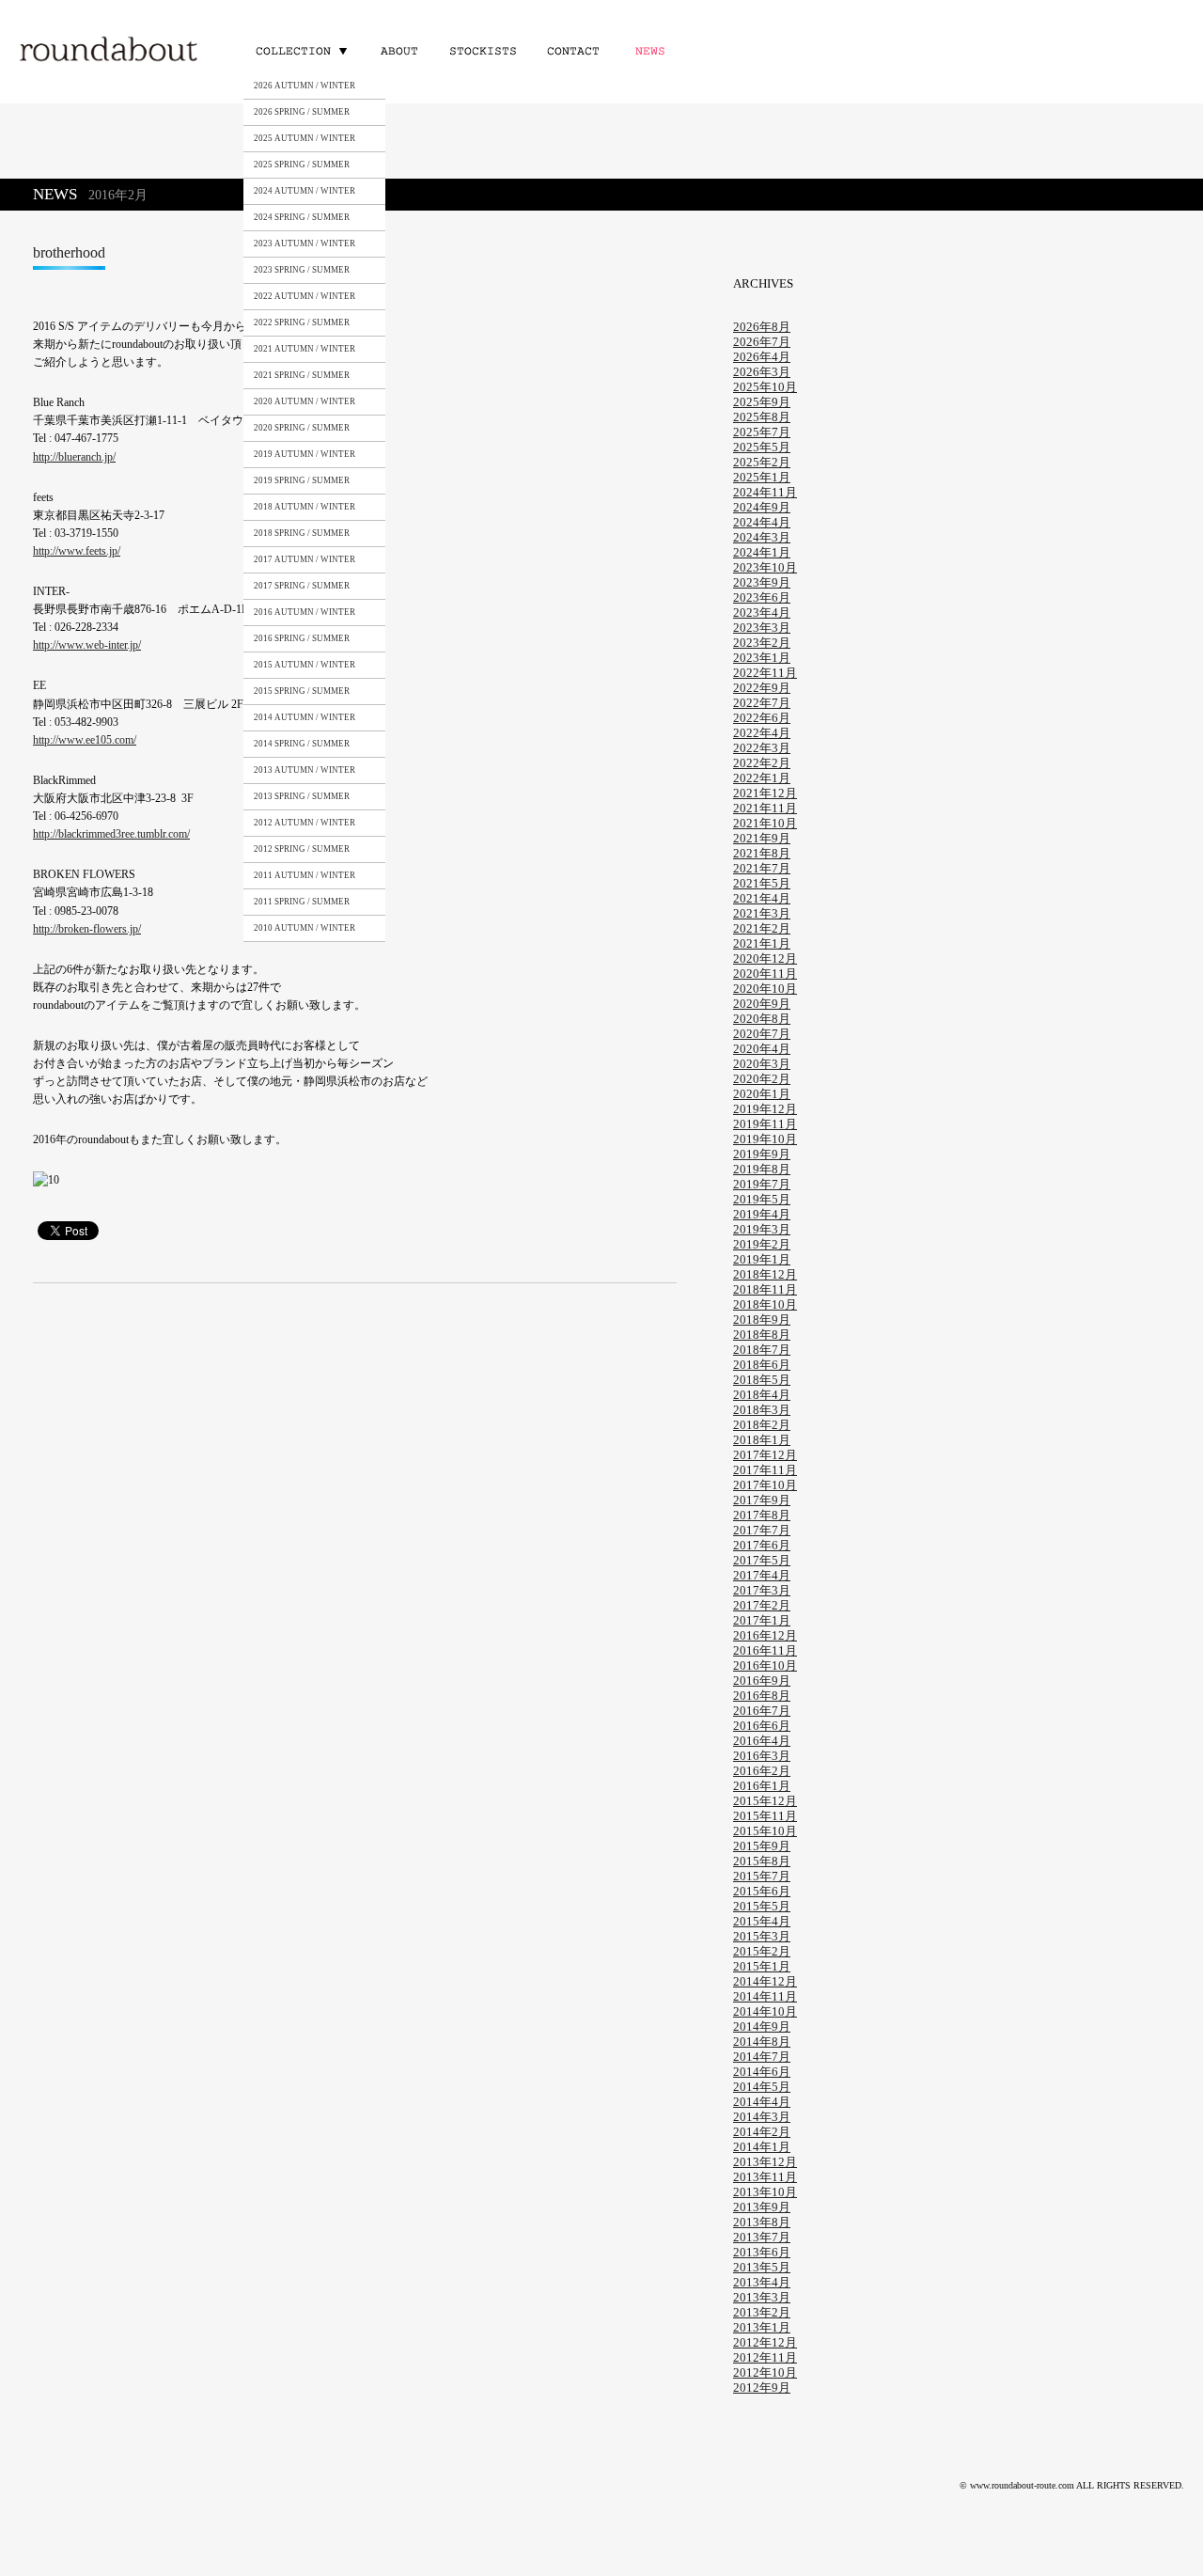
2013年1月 (762, 2327)
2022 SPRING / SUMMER (302, 322)
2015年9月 (762, 1846)
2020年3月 (762, 1064)
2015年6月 (762, 1891)
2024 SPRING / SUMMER (302, 217)
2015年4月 (762, 1921)
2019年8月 (762, 1169)
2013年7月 (762, 2237)
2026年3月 (762, 372)
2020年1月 (762, 1094)
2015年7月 (762, 1876)
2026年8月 (762, 327)
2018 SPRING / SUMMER (302, 533)
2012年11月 (765, 2357)
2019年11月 (765, 1124)
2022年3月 (762, 748)
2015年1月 (762, 1966)
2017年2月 (762, 1605)
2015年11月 (765, 1816)
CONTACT (571, 50)
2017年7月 (762, 1530)
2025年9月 (762, 402)
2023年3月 (762, 628)
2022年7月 (762, 703)
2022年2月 (762, 763)
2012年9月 (762, 2388)
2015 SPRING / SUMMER (302, 691)
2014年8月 (762, 2042)
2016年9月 (762, 1681)
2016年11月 (765, 1650)
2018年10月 (765, 1304)
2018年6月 (762, 1365)
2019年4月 (762, 1214)
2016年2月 (762, 1771)
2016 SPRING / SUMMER (302, 638)
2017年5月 (762, 1560)
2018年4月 (762, 1395)
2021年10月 (765, 823)
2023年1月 (762, 658)
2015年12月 (765, 1801)
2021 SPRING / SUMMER (302, 375)
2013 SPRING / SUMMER (302, 796)
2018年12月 (765, 1274)
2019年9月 (762, 1154)
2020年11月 (765, 974)
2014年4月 (762, 2102)
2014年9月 (762, 2026)
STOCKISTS (482, 50)
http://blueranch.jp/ (74, 457)
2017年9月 (762, 1500)
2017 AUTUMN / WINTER (305, 559)
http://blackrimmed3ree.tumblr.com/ (111, 834)
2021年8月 (762, 853)
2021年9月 (762, 838)
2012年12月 (765, 2342)
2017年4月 (762, 1575)
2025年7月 (762, 432)
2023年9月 (762, 582)
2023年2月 (762, 643)
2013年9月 (762, 2207)
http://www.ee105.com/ (85, 740)
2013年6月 (762, 2252)
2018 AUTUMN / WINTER (305, 507)
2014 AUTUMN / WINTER (305, 717)
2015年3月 (762, 1936)
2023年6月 (762, 597)
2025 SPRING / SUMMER (302, 165)
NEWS (654, 50)
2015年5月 (762, 1906)
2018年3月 (762, 1410)
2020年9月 (762, 1004)
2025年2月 (762, 462)
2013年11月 (765, 2177)
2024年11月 (765, 492)
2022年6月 (762, 718)
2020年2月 (762, 1079)
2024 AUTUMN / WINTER (305, 191)
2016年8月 (762, 1696)
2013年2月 (762, 2312)
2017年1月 (762, 1620)
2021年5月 (762, 883)
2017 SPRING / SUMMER (302, 586)
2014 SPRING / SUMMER (302, 744)
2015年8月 (762, 1861)
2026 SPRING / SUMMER (302, 112)
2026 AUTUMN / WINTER (305, 86)
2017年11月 (765, 1470)
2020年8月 (762, 1019)
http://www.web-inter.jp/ (87, 645)
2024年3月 (762, 537)
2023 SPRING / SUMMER (302, 270)
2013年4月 (762, 2282)
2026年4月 (762, 357)
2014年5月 (762, 2087)
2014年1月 (762, 2147)
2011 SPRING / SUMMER (302, 902)
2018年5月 (762, 1380)
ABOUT (399, 50)
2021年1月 (762, 943)
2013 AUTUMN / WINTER (305, 770)
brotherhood (69, 252)
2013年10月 (765, 2192)
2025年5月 (762, 447)
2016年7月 (762, 1711)
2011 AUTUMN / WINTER (305, 875)
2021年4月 (762, 898)
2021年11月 (765, 808)
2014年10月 (765, 2011)
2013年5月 (762, 2267)
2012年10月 (765, 2372)
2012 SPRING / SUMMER (302, 849)
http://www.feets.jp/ (77, 551)
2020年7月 (762, 1034)
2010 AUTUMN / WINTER (305, 928)
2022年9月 (762, 688)
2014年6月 (762, 2072)
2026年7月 (762, 342)
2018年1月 (762, 1440)
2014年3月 (762, 2117)
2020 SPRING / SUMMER (302, 428)
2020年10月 (765, 989)
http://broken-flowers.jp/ (87, 929)
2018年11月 (765, 1289)
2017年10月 (765, 1485)
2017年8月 (762, 1515)
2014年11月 (765, 1996)
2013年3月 (762, 2297)
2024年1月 (762, 552)
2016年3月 (762, 1756)
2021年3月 (762, 913)
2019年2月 (762, 1244)
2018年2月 (762, 1425)
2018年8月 (762, 1335)
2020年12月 (765, 958)
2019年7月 (762, 1184)
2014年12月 (765, 1981)
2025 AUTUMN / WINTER (305, 138)
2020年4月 (762, 1049)
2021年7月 (762, 868)
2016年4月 (762, 1741)
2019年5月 (762, 1199)
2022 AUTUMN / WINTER (305, 296)
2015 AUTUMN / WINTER (305, 665)
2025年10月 (765, 387)
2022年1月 (762, 778)
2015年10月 (765, 1831)
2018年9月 (762, 1319)
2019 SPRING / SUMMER (302, 480)
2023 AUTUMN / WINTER (305, 243)
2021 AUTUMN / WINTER (305, 349)
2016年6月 (762, 1726)
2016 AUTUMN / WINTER (305, 612)
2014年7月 (762, 2057)
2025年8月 (762, 417)
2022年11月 (765, 673)
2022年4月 (762, 733)
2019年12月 (765, 1109)
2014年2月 (762, 2132)
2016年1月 (762, 1786)
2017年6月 (762, 1545)
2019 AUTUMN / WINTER (305, 454)
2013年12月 (765, 2162)
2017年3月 (762, 1590)
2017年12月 (765, 1455)
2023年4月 (762, 613)
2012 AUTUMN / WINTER (305, 823)
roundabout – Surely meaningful (110, 51)
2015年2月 (762, 1951)
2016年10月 (765, 1665)
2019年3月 (762, 1229)
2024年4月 (762, 522)
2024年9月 (762, 507)
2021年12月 (765, 793)
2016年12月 (765, 1635)
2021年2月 (762, 928)
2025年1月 (762, 477)
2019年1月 (762, 1259)
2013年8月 (762, 2222)
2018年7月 (762, 1350)
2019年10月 (765, 1139)
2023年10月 (765, 567)
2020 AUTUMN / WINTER (305, 401)
